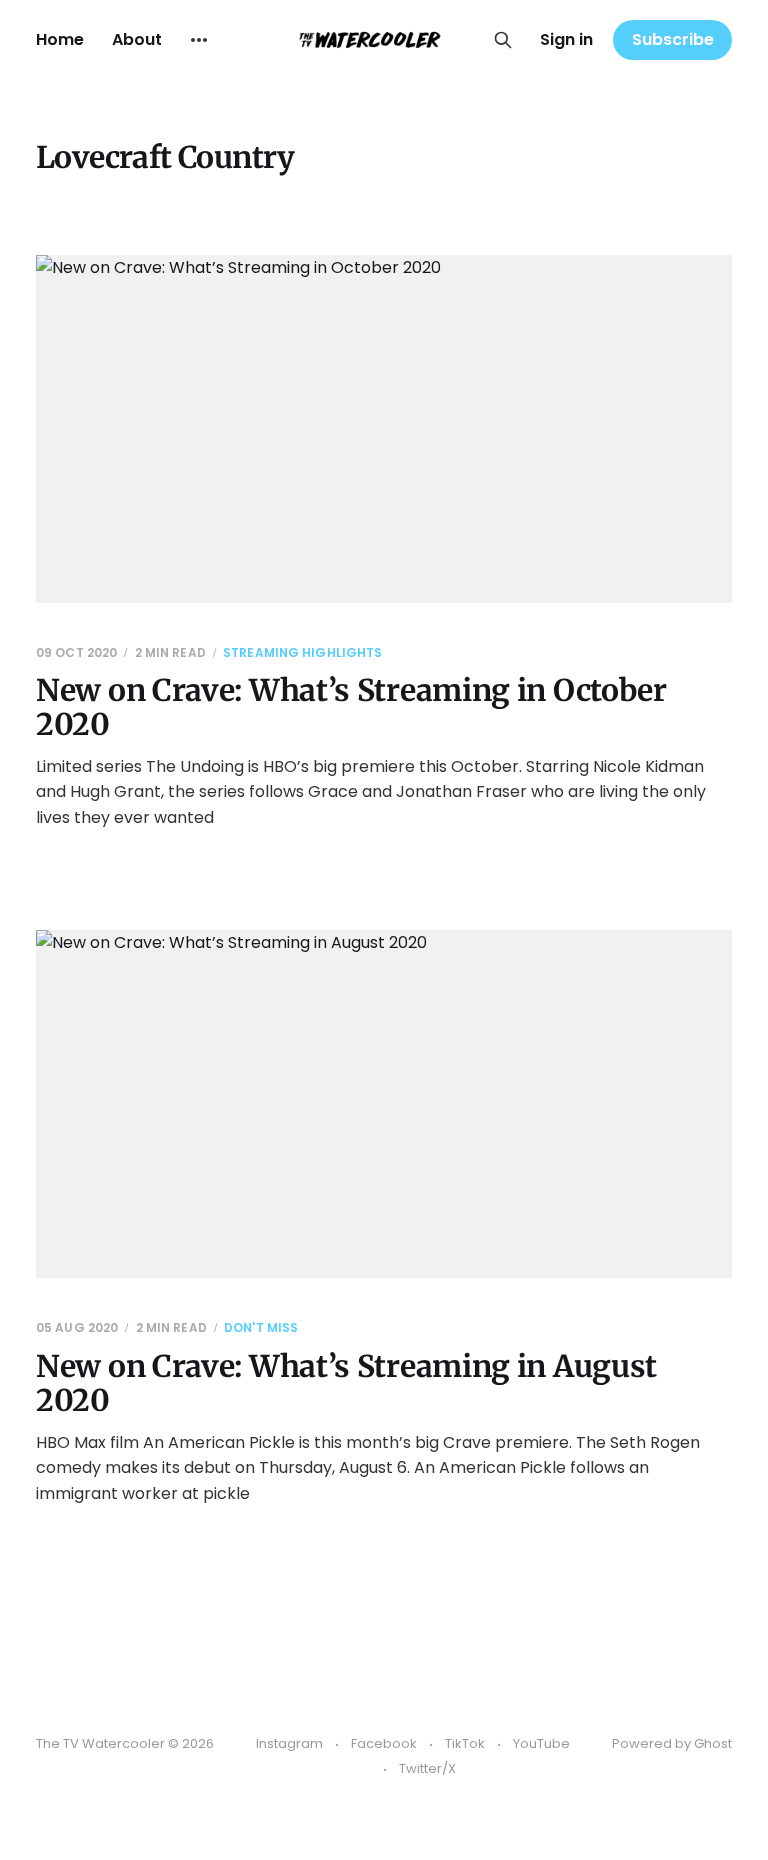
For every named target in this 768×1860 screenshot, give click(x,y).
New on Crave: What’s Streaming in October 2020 (351, 707)
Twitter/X (427, 1768)
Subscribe (673, 39)
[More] (199, 40)
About (137, 39)
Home (60, 39)
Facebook (384, 1743)
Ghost (713, 1743)
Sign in (566, 39)
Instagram (289, 1743)
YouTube (541, 1743)
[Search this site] (503, 40)
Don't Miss (261, 1327)
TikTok (465, 1743)
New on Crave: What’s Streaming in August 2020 (346, 1383)
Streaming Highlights (302, 652)
